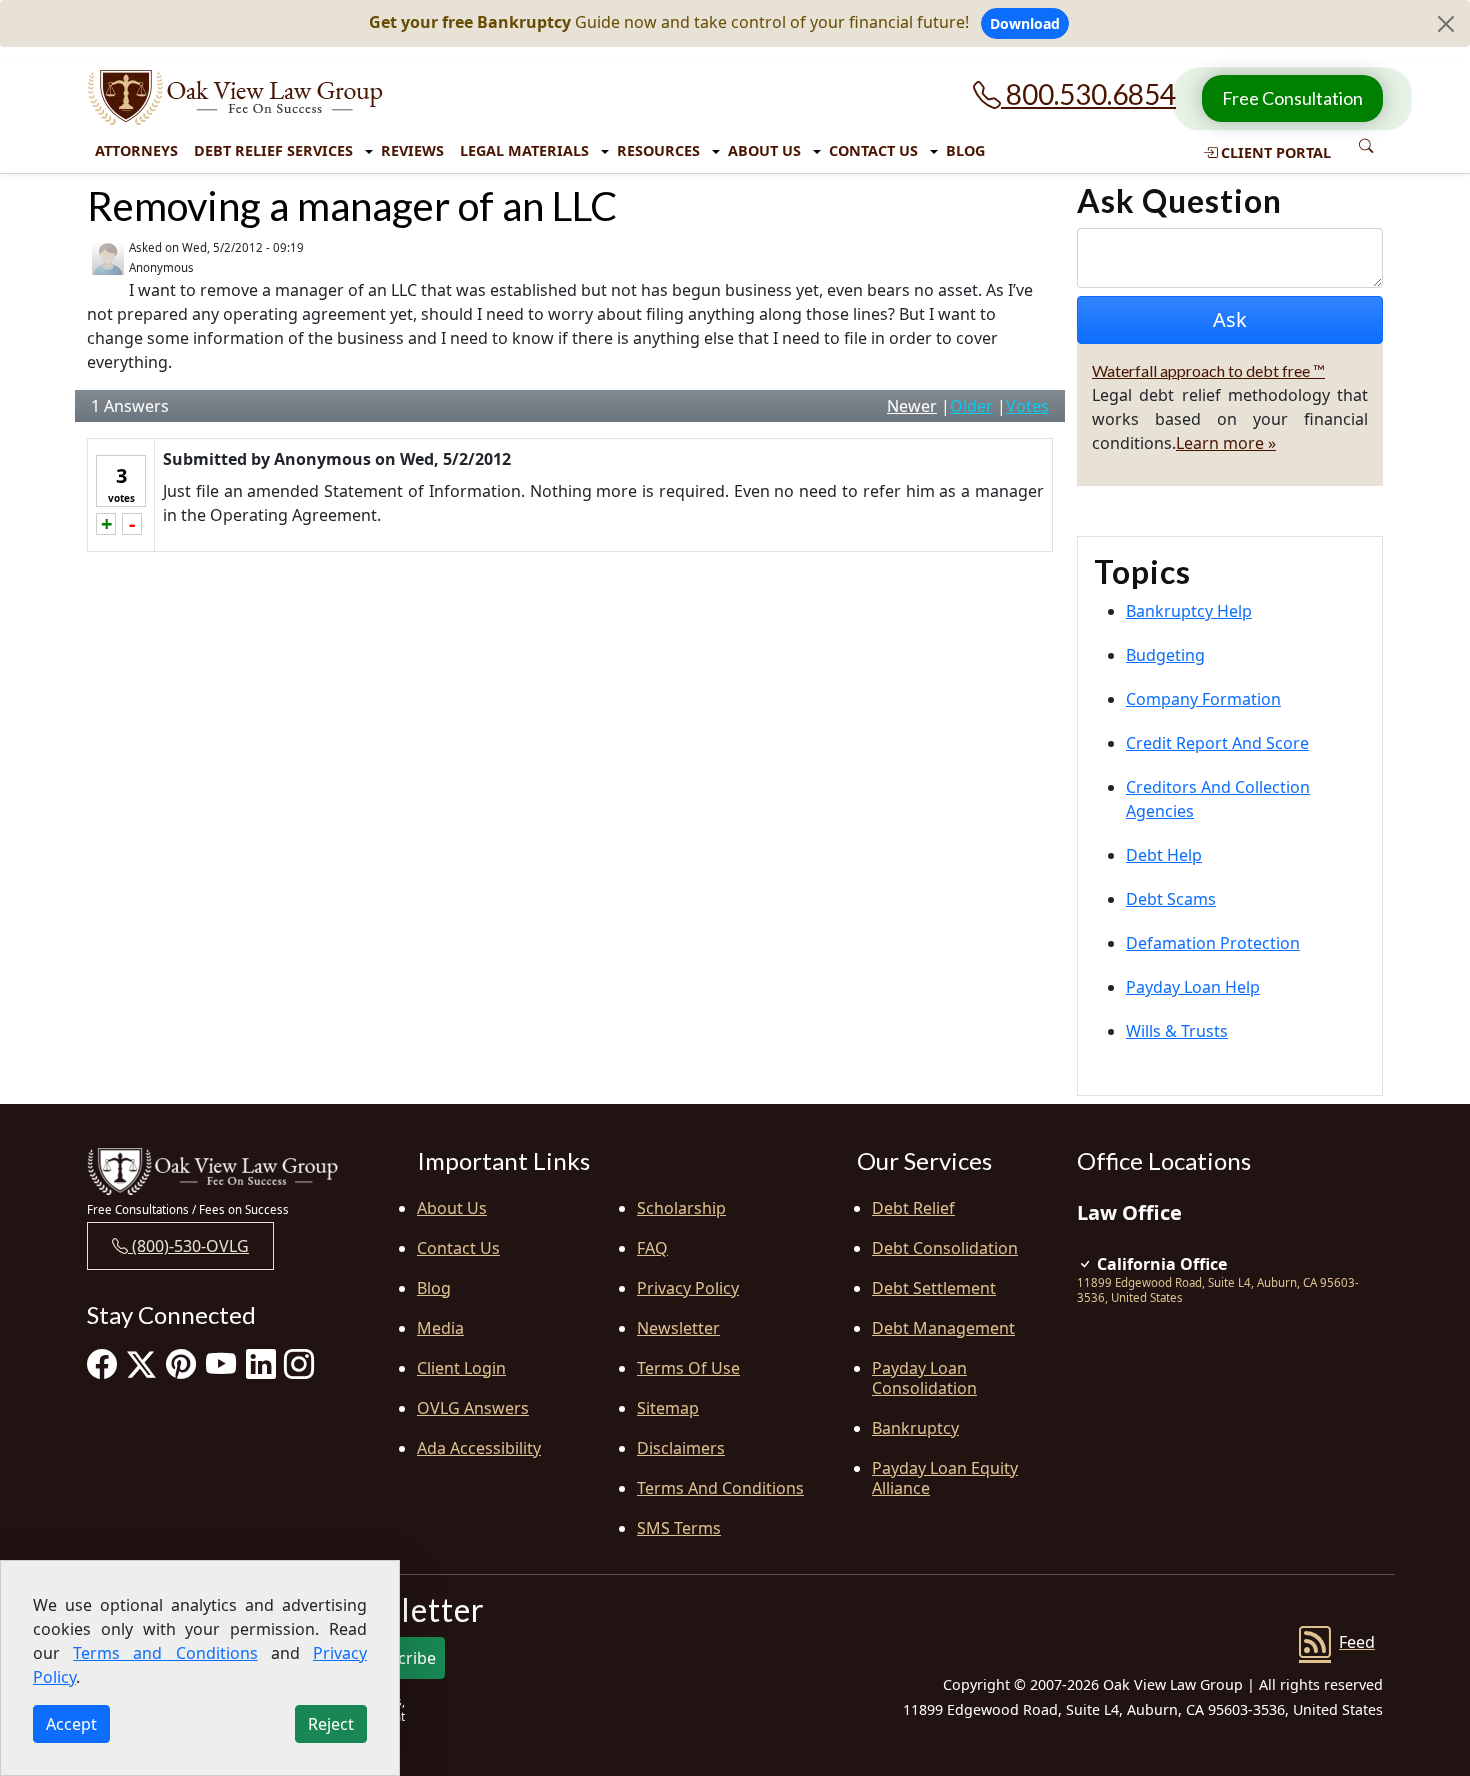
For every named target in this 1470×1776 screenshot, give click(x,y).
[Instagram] (299, 1364)
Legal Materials (524, 150)
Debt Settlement (934, 1288)
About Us (764, 150)
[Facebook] (102, 1364)
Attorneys (136, 150)
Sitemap (668, 1408)
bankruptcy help (1189, 611)
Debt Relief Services (273, 150)
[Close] (1446, 24)
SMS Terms (679, 1528)
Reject (331, 1724)
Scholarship (681, 1208)
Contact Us (873, 150)
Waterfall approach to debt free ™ (1208, 370)
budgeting (1165, 655)
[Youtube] (221, 1364)
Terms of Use (688, 1368)
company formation (1203, 699)
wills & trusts (1177, 1031)
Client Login (461, 1368)
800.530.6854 (1088, 94)
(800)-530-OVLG (188, 1246)
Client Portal (1274, 152)
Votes (1027, 406)
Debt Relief (913, 1208)
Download (1025, 23)
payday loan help (1193, 987)
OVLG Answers (473, 1408)
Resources (658, 150)
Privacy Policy (688, 1288)
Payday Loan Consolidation (924, 1378)
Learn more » (1226, 443)
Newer (912, 406)
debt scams (1171, 899)
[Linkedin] (261, 1364)
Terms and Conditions (720, 1488)
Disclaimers (681, 1448)
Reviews (412, 150)
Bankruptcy (915, 1428)
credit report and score (1217, 743)
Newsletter (678, 1328)
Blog (965, 150)
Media (440, 1328)
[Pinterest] (181, 1364)
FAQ (652, 1248)
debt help (1164, 855)
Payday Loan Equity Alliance (945, 1478)
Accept (71, 1724)
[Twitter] (141, 1364)
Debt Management (943, 1328)
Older (971, 406)
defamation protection (1213, 943)
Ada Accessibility (479, 1448)
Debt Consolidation (945, 1248)
